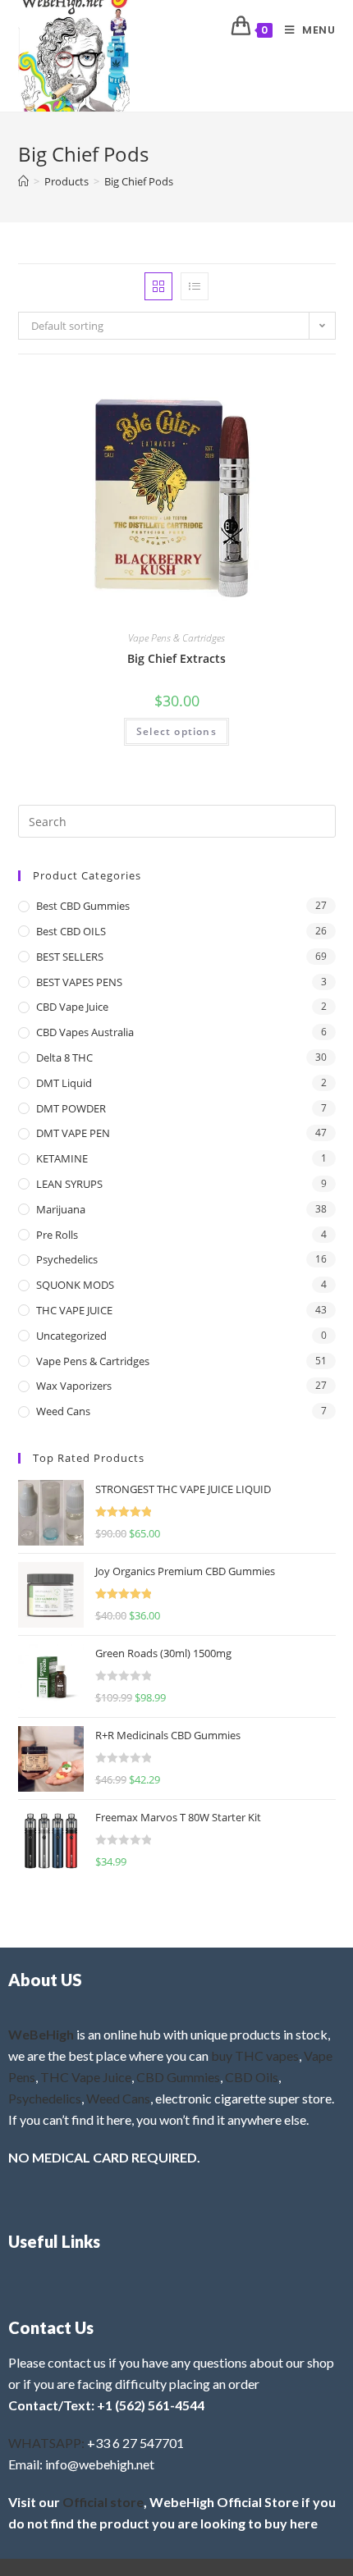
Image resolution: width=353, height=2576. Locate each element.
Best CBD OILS (71, 931)
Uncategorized (71, 1336)
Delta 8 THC (64, 1057)
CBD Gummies (178, 2077)
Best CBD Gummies (83, 906)
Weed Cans (63, 1411)
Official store (103, 2502)
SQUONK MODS (75, 1285)
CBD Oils (252, 2077)
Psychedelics (67, 1259)
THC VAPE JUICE (74, 1310)
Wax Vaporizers (74, 1386)
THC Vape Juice (86, 2077)
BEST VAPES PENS (79, 982)
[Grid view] (158, 286)
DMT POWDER (71, 1108)
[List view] (195, 286)
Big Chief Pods (139, 181)
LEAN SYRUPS (69, 1184)
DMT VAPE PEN (73, 1133)
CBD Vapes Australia (85, 1032)
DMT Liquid (64, 1083)
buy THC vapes (255, 2055)
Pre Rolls (57, 1235)
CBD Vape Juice (72, 1007)
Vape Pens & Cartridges (176, 638)
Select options (176, 731)
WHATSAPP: (46, 2443)
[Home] (23, 181)
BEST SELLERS (70, 957)
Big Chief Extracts (176, 658)
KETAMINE (62, 1158)
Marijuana (61, 1209)
